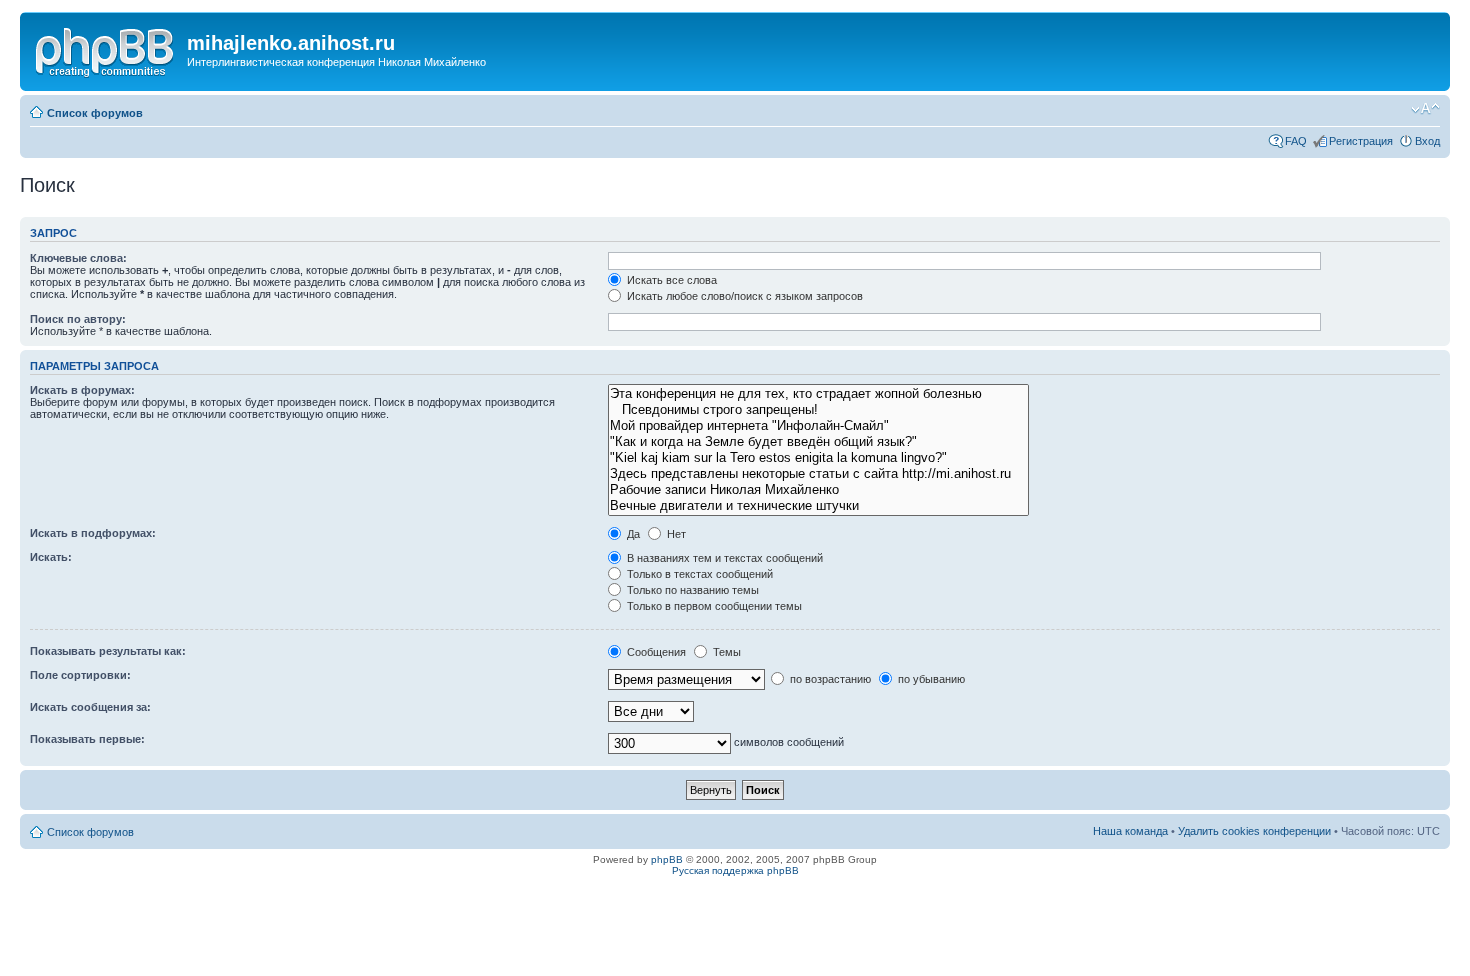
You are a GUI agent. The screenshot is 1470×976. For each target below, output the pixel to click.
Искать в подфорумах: (93, 533)
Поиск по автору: (78, 319)
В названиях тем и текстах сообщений (723, 558)
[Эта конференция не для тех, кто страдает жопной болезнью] (818, 394)
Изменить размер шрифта (1425, 109)
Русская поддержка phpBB (735, 870)
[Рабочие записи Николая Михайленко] (818, 490)
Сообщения (655, 652)
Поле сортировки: (80, 675)
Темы (725, 652)
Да (632, 534)
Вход (1427, 141)
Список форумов (95, 113)
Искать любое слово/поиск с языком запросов (743, 296)
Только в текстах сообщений (698, 574)
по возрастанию (829, 679)
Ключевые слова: (78, 258)
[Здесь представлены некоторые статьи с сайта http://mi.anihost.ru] (818, 474)
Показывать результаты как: (108, 651)
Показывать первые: (87, 739)
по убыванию (930, 679)
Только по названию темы (691, 590)
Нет (675, 534)
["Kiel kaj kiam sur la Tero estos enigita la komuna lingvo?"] (818, 458)
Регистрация (1361, 141)
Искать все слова (670, 280)
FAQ (1296, 141)
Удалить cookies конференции (1254, 831)
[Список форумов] (106, 49)
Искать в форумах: (82, 390)
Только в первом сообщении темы (713, 606)
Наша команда (1130, 831)
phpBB (667, 859)
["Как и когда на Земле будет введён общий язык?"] (818, 442)
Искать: (51, 557)
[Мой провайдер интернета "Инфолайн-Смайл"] (818, 426)
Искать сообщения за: (90, 707)
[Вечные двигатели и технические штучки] (818, 506)
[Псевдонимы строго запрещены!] (818, 410)
